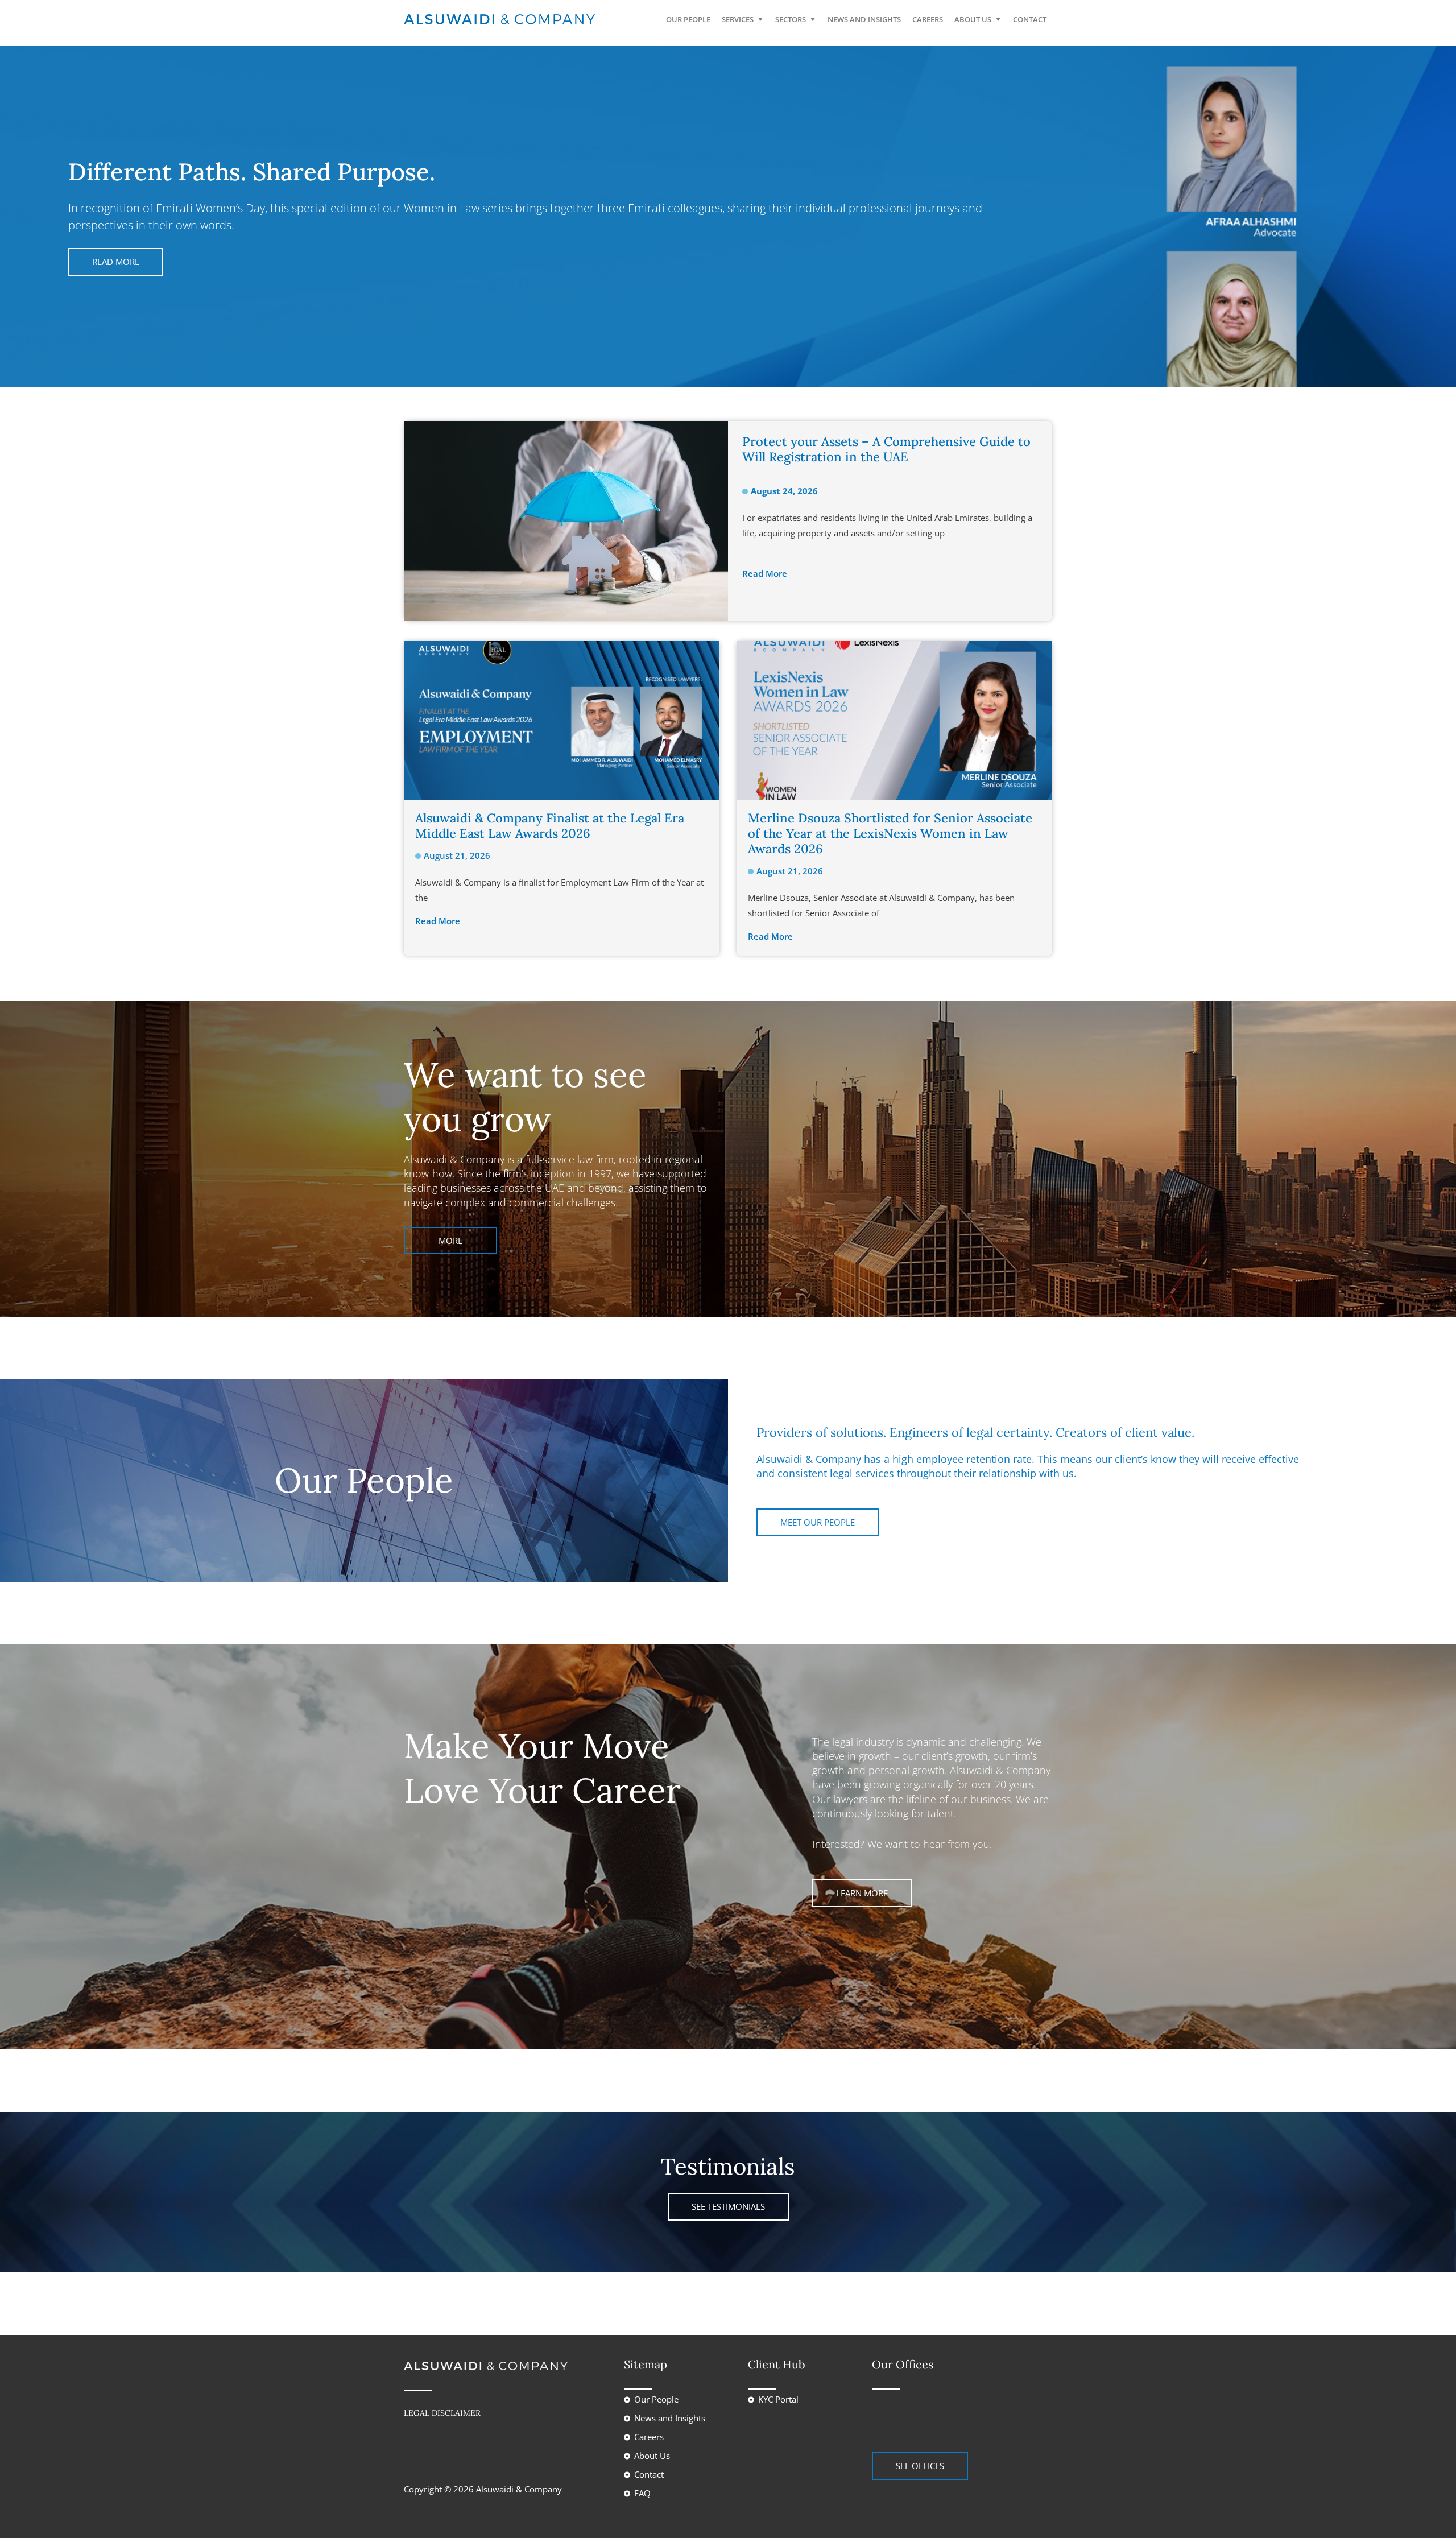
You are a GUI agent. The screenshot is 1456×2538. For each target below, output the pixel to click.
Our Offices (903, 2364)
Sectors (791, 19)
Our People (688, 19)
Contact (1030, 19)
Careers (928, 19)
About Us (973, 19)
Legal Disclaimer (442, 2413)
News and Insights (864, 19)
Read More (116, 262)
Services (738, 19)
